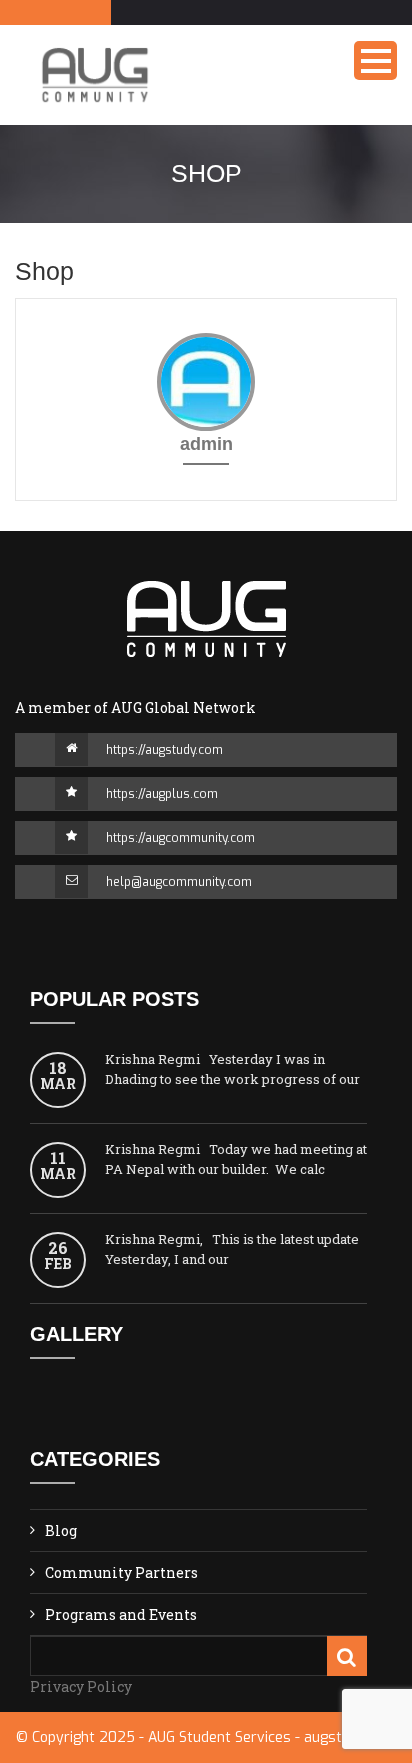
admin (206, 444)
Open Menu (375, 60)
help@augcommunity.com (179, 882)
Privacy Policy (81, 1686)
